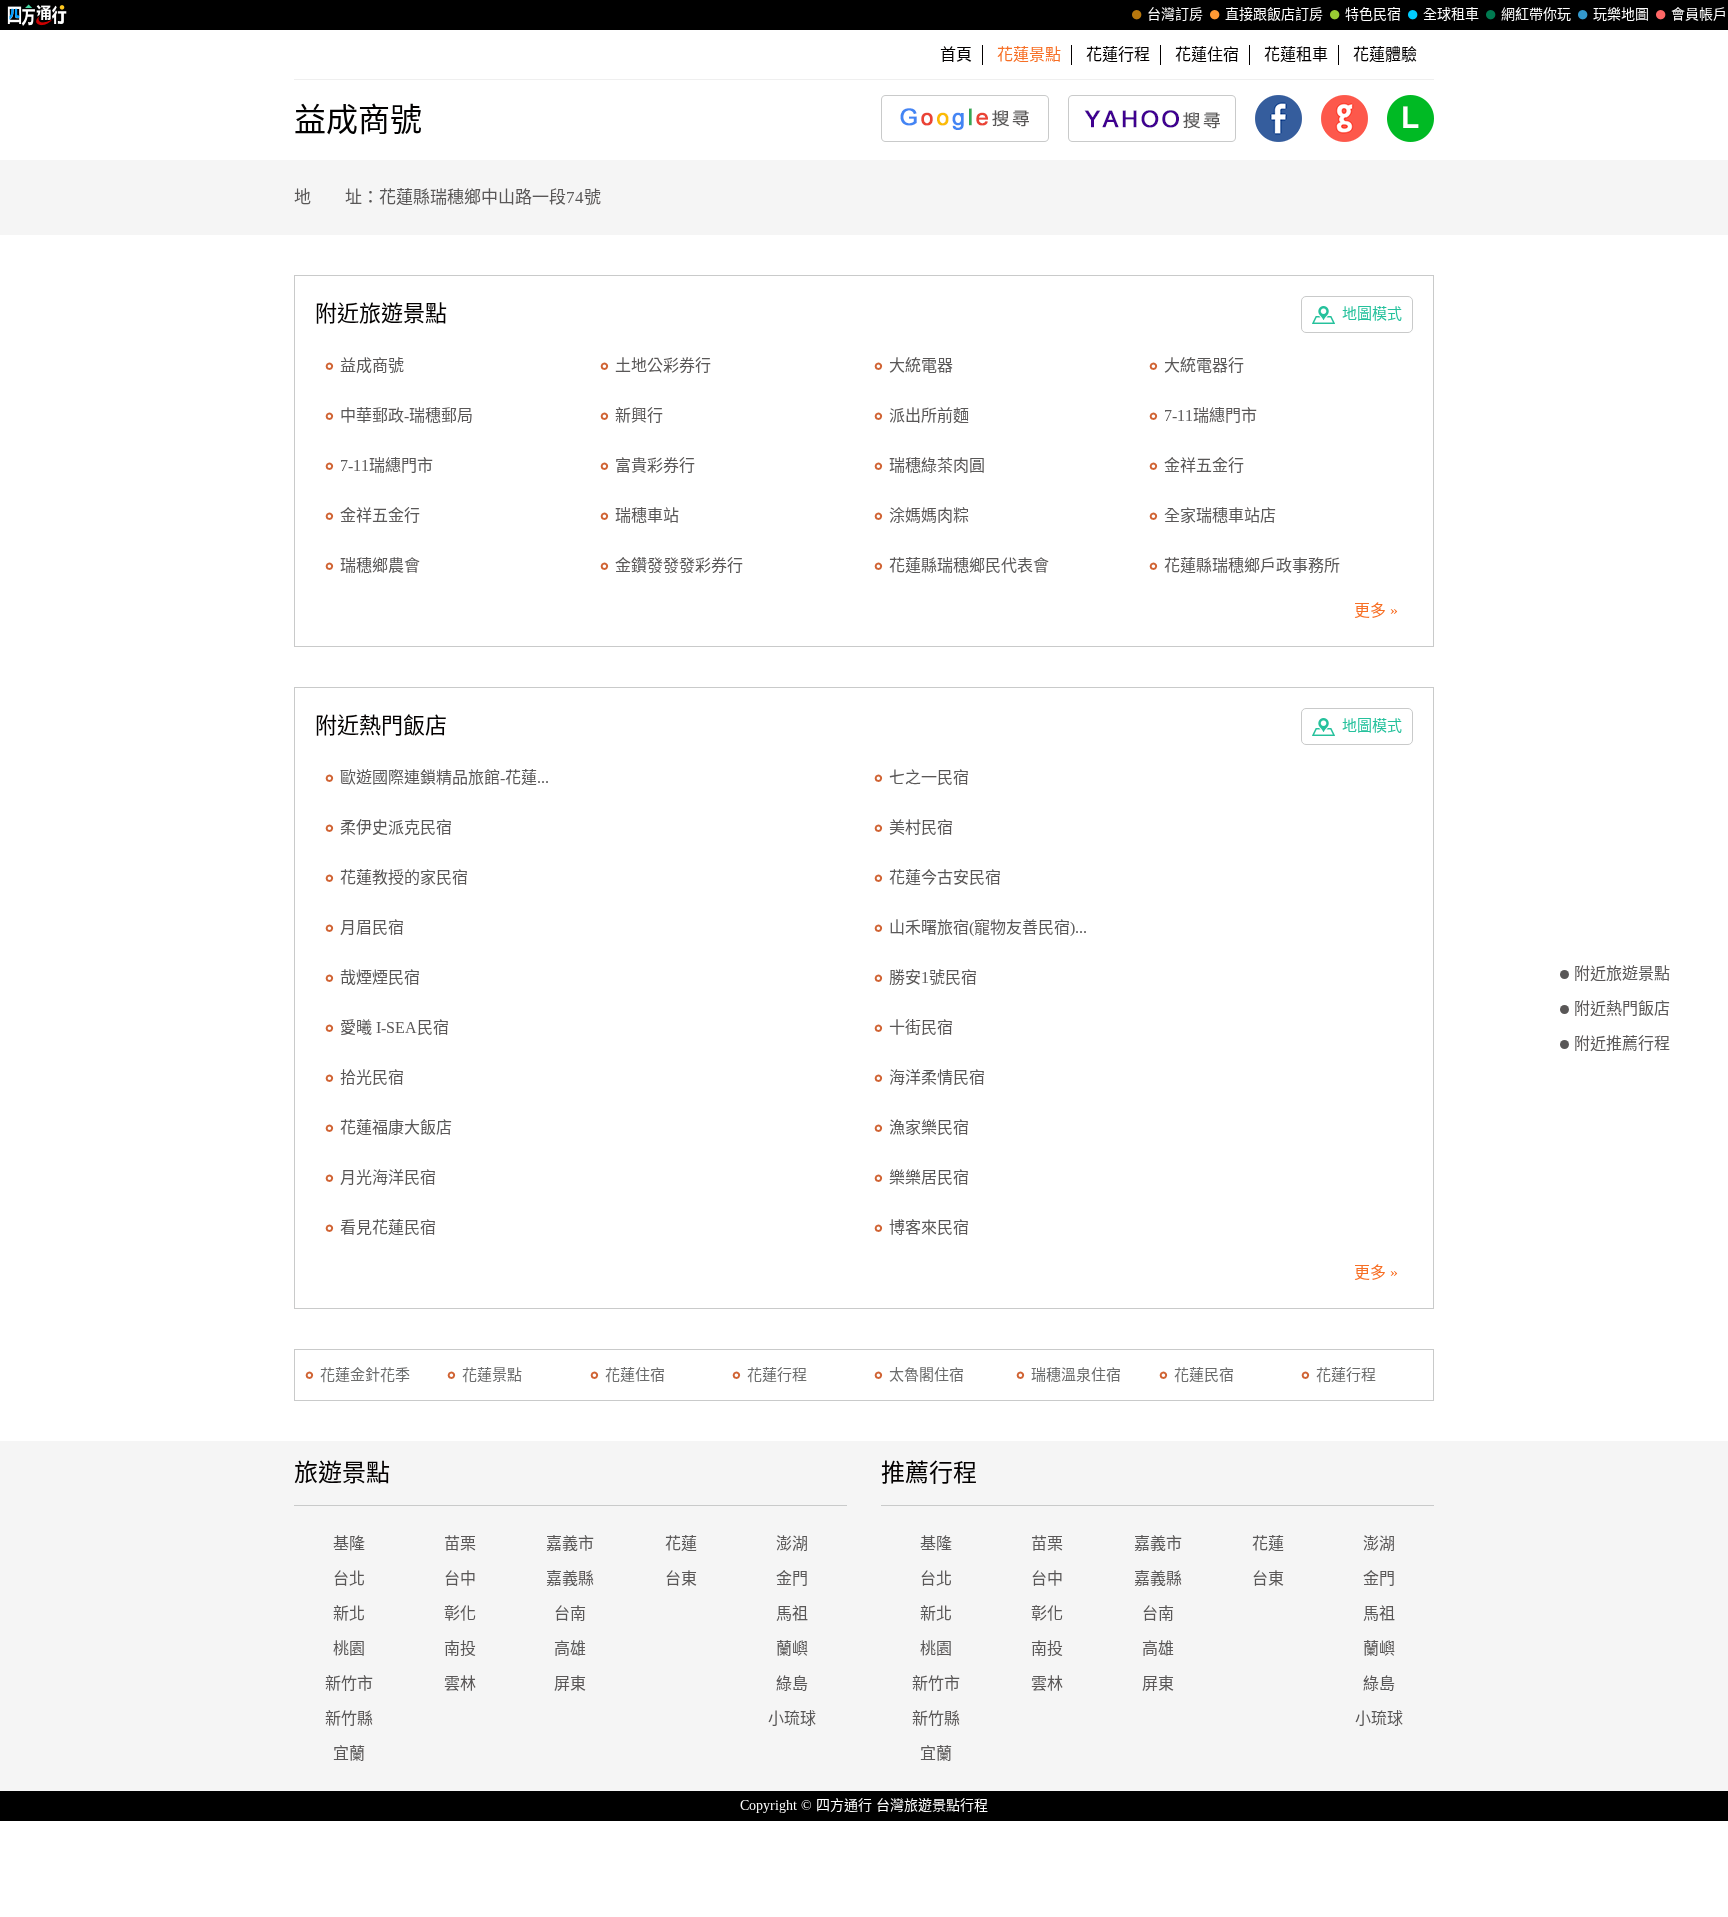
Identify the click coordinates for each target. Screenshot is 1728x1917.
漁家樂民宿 (929, 1127)
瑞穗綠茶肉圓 (937, 465)
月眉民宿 (372, 927)
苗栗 (460, 1543)
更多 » (1376, 610)
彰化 (460, 1613)
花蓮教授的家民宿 (404, 877)
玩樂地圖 (1621, 14)
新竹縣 (349, 1718)
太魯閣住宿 (926, 1375)
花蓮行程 (1118, 54)
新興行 (639, 415)
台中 (460, 1578)
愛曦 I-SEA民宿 (394, 1027)
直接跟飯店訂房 (1274, 14)
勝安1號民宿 (933, 977)
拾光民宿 (372, 1077)
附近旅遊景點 (1622, 973)
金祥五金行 (1204, 465)
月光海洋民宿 (388, 1177)
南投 (460, 1648)
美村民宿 (921, 827)
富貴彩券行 (655, 465)
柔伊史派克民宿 (396, 827)
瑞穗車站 (647, 515)
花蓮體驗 (1385, 54)
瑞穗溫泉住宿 (1076, 1375)
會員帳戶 (1699, 14)
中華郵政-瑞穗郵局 (406, 415)
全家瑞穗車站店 (1220, 515)
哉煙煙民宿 (380, 977)
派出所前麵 (929, 415)
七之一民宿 (929, 777)
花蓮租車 (1296, 54)
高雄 (570, 1648)
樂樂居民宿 (929, 1177)
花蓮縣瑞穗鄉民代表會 (969, 565)
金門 (792, 1578)
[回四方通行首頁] (37, 15)
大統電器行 (1204, 365)
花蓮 (681, 1543)
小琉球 (792, 1718)
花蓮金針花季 (365, 1375)
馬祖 (792, 1613)
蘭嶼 (792, 1648)
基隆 (349, 1543)
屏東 (570, 1683)
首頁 (956, 54)
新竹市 (349, 1683)
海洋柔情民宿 (937, 1077)
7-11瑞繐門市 (1210, 415)
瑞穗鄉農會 (380, 565)
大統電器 (921, 365)
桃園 (349, 1648)
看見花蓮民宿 (388, 1227)
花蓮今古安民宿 (945, 877)
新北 (349, 1613)
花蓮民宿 (1204, 1375)
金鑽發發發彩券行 (679, 565)
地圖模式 (1372, 314)
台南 (570, 1613)
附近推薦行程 (1622, 1043)
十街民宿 (921, 1027)
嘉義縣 (570, 1578)
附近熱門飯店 (1622, 1008)
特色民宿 (1373, 14)
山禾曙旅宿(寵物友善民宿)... (988, 927)
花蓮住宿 (1207, 54)
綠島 (792, 1683)
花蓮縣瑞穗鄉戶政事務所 (1252, 565)
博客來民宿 (929, 1227)
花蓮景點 (492, 1375)
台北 (349, 1578)
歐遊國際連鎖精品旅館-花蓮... (444, 777)
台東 (681, 1578)
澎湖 (792, 1543)
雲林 (460, 1683)
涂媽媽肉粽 (929, 515)
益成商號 (372, 365)
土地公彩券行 (663, 365)
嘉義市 (570, 1543)
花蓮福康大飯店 (396, 1127)
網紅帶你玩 (1536, 14)
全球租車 (1451, 14)
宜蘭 (349, 1753)
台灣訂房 (1175, 14)
